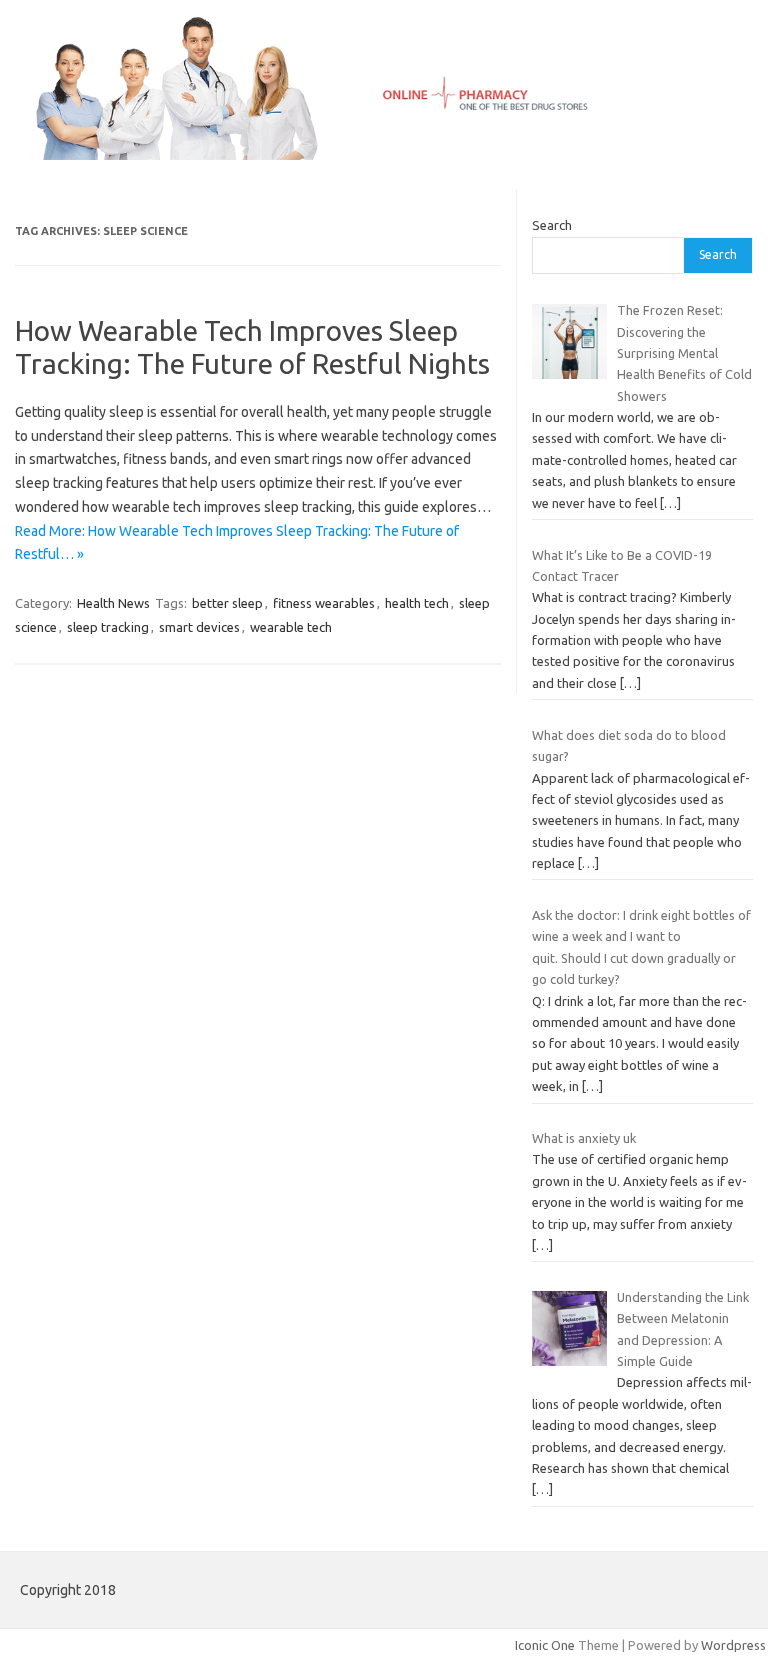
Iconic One (545, 1645)
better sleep (227, 603)
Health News (113, 603)
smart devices (199, 627)
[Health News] (384, 155)
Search (552, 225)
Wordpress (733, 1645)
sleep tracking (108, 627)
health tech (417, 603)
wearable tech (291, 627)
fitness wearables (324, 603)
